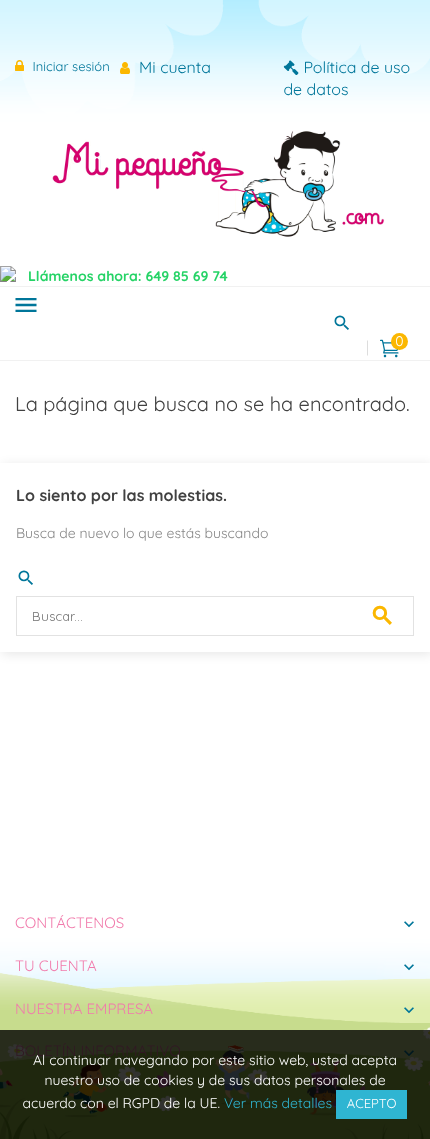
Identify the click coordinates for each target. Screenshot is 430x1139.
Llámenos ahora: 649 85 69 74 (128, 276)
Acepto (372, 1104)
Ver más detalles (278, 1103)
